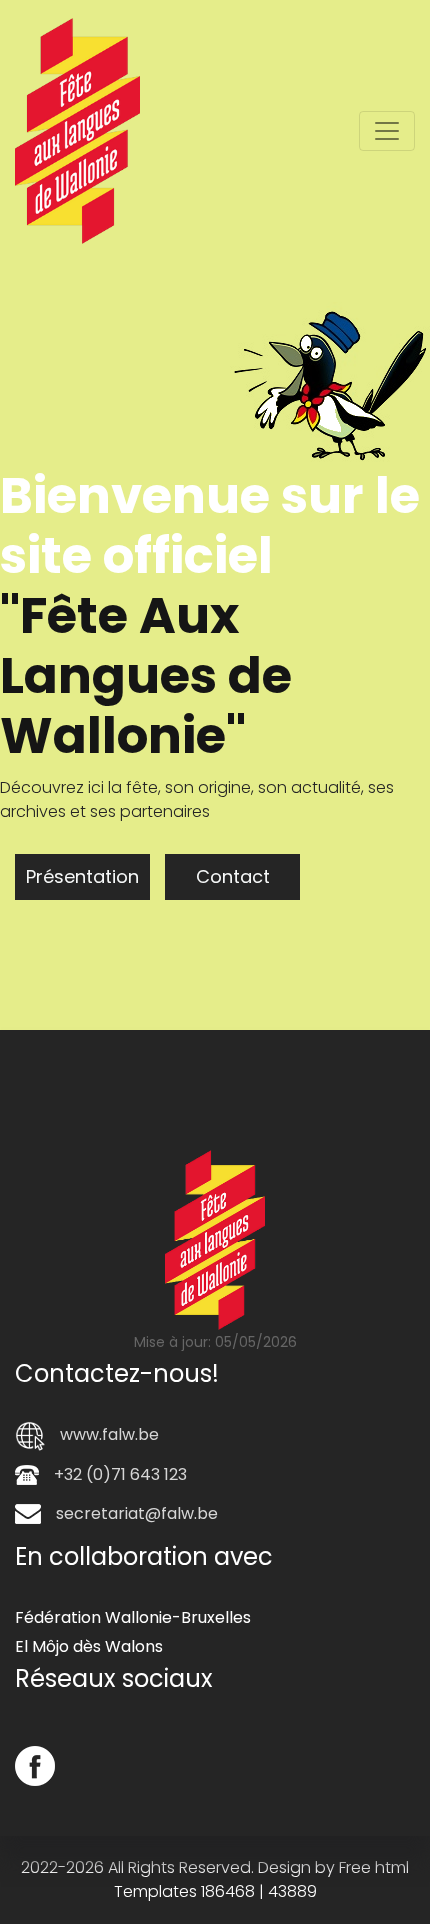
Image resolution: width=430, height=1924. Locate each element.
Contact (84, 876)
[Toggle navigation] (387, 131)
